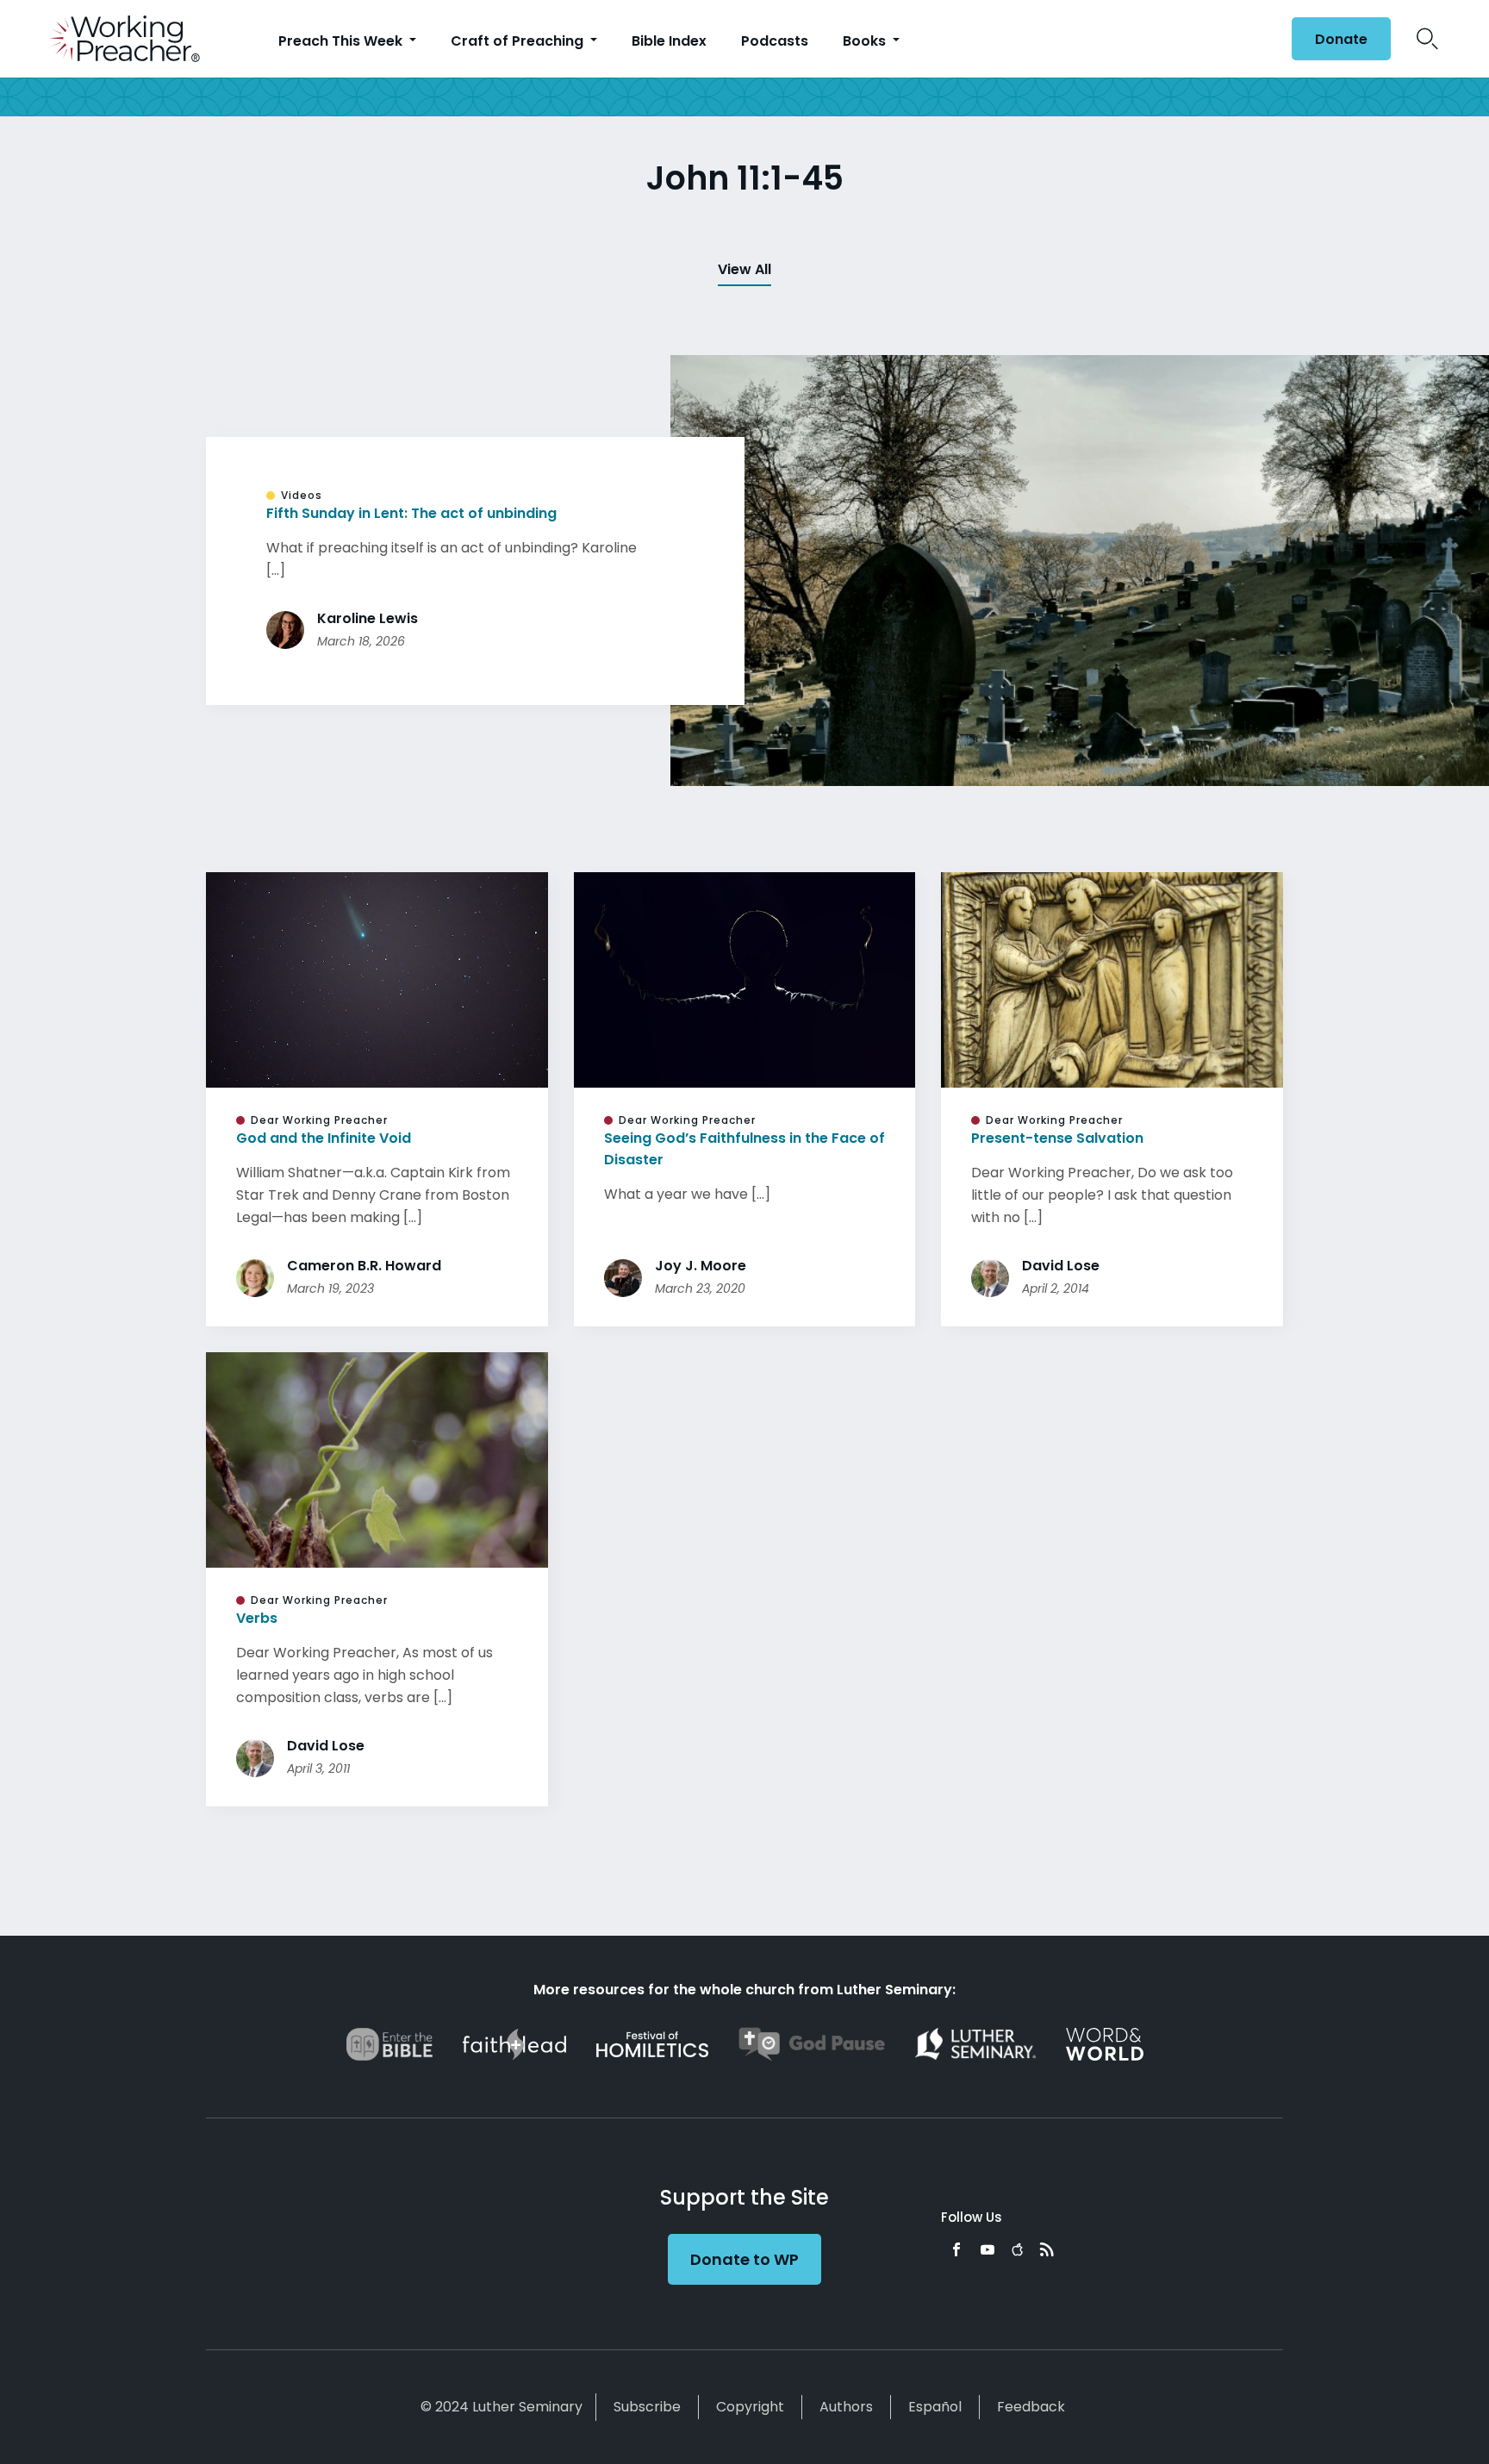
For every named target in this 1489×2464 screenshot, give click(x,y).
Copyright (750, 2407)
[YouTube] (987, 2249)
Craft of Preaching (519, 41)
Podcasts (775, 41)
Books (866, 41)
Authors (846, 2407)
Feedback (1031, 2407)
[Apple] (1017, 2249)
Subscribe (647, 2407)
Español (935, 2407)
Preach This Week (342, 41)
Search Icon (1427, 39)
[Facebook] (956, 2249)
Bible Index (669, 41)
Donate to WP (744, 2259)
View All (744, 269)
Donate (1341, 39)
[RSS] (1047, 2249)
